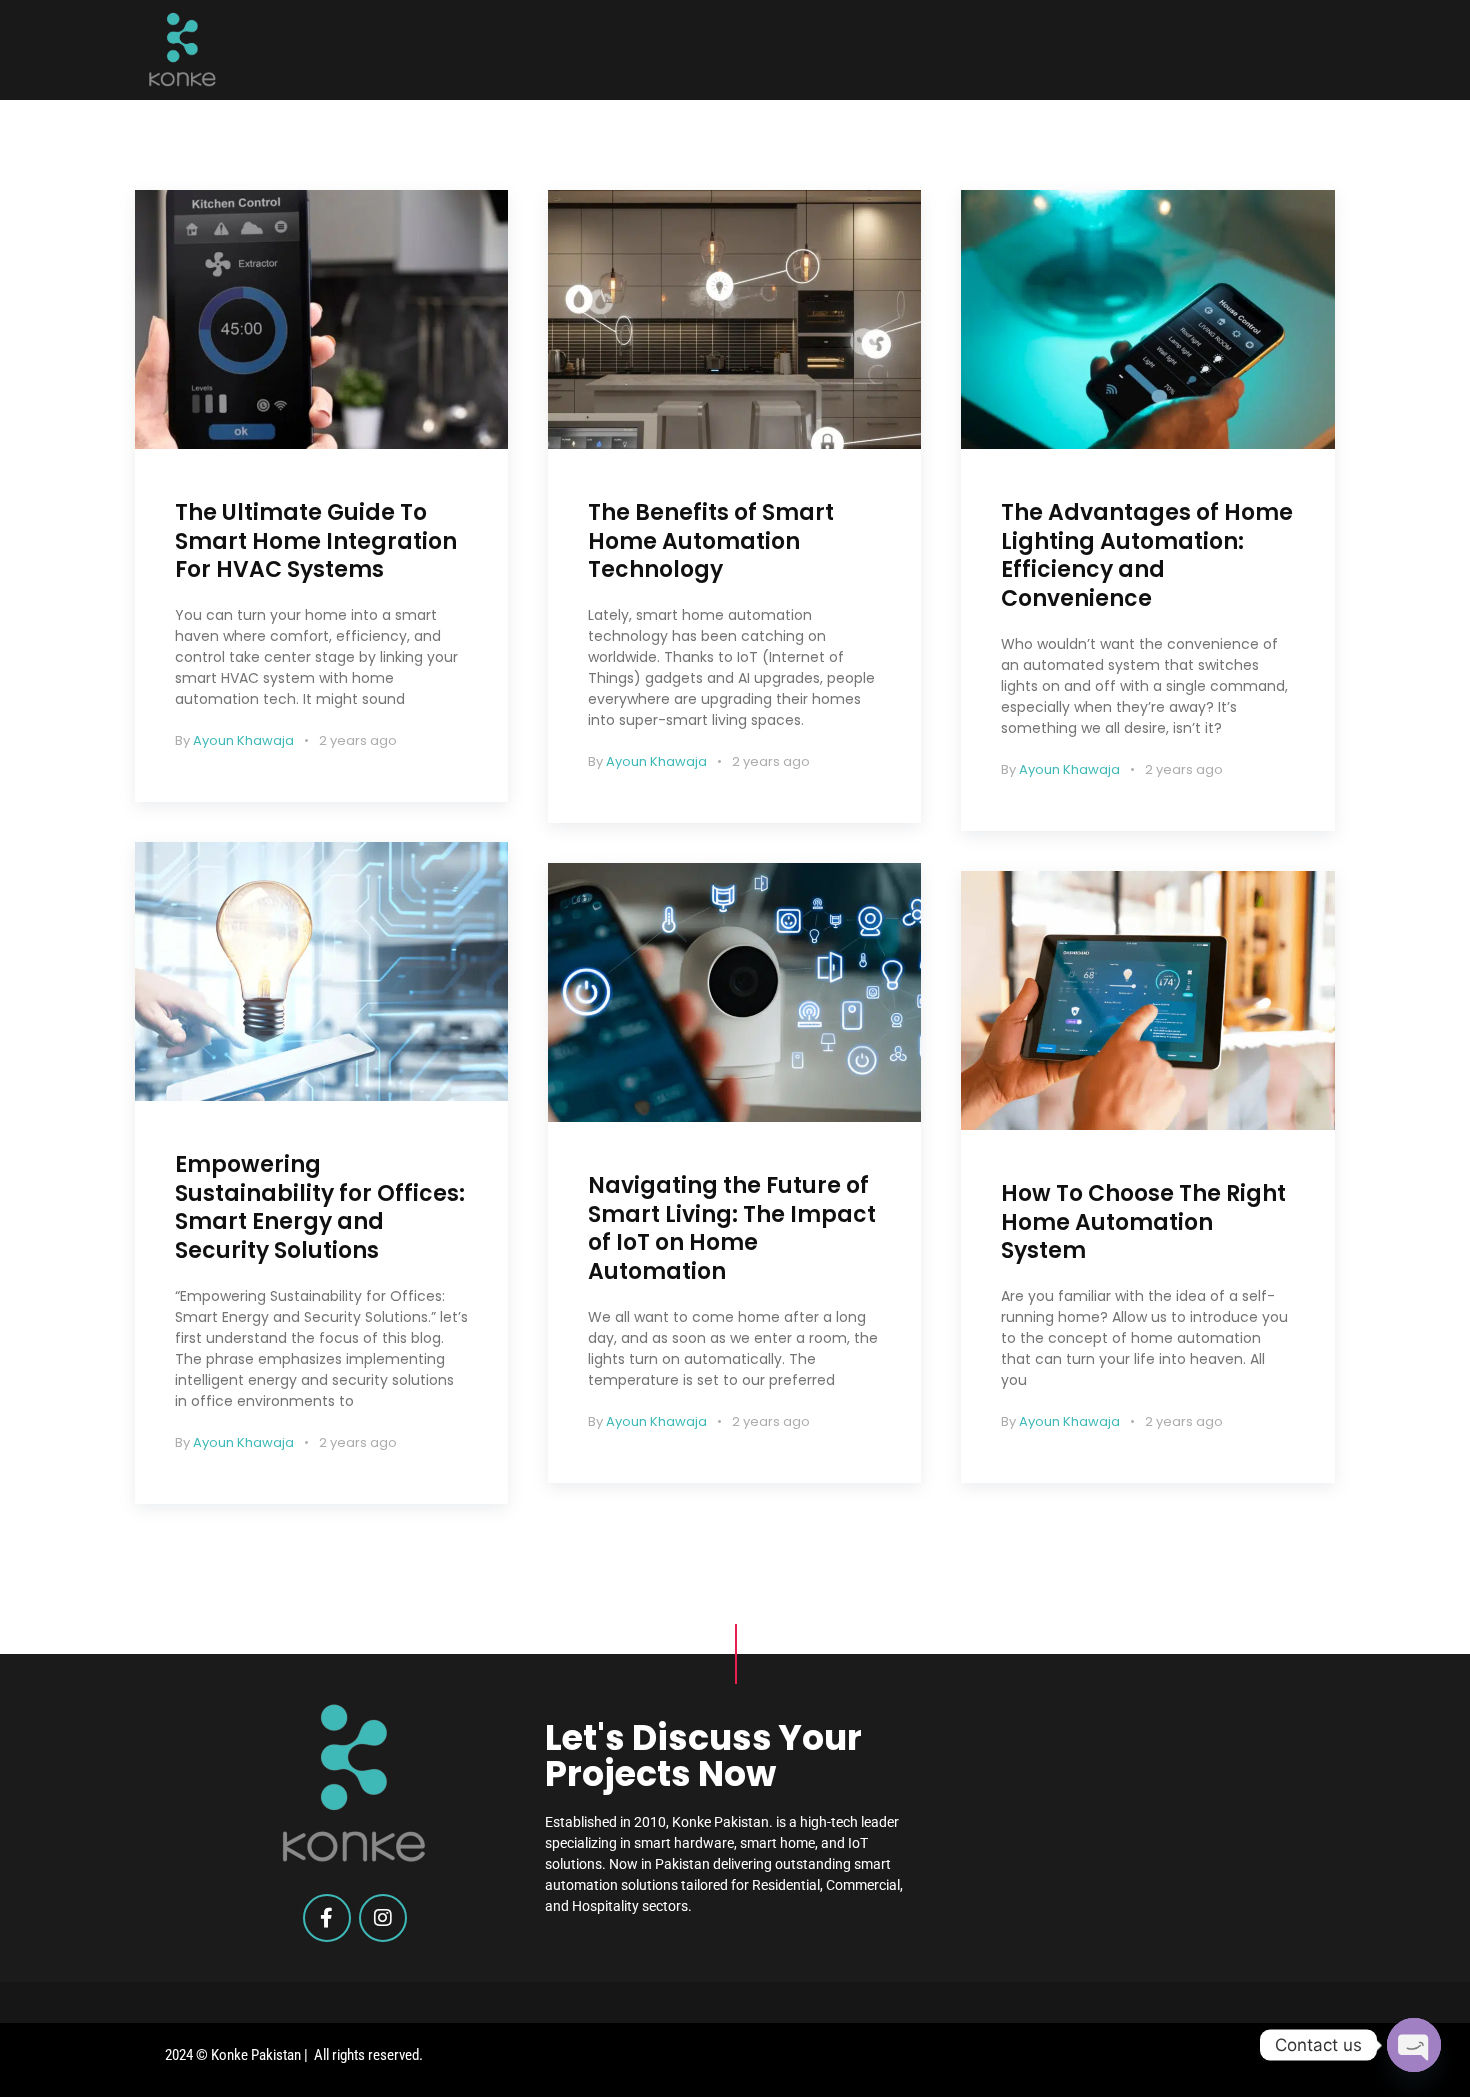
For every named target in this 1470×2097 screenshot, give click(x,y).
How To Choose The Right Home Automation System (1143, 1222)
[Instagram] (383, 1918)
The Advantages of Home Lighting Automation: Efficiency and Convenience (1147, 555)
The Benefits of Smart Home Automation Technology (711, 541)
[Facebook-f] (327, 1918)
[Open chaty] (1414, 2045)
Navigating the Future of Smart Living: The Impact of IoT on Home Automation (732, 1228)
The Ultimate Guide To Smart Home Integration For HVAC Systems (316, 541)
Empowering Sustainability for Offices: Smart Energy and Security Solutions (320, 1207)
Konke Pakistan (256, 2055)
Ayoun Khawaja (243, 740)
